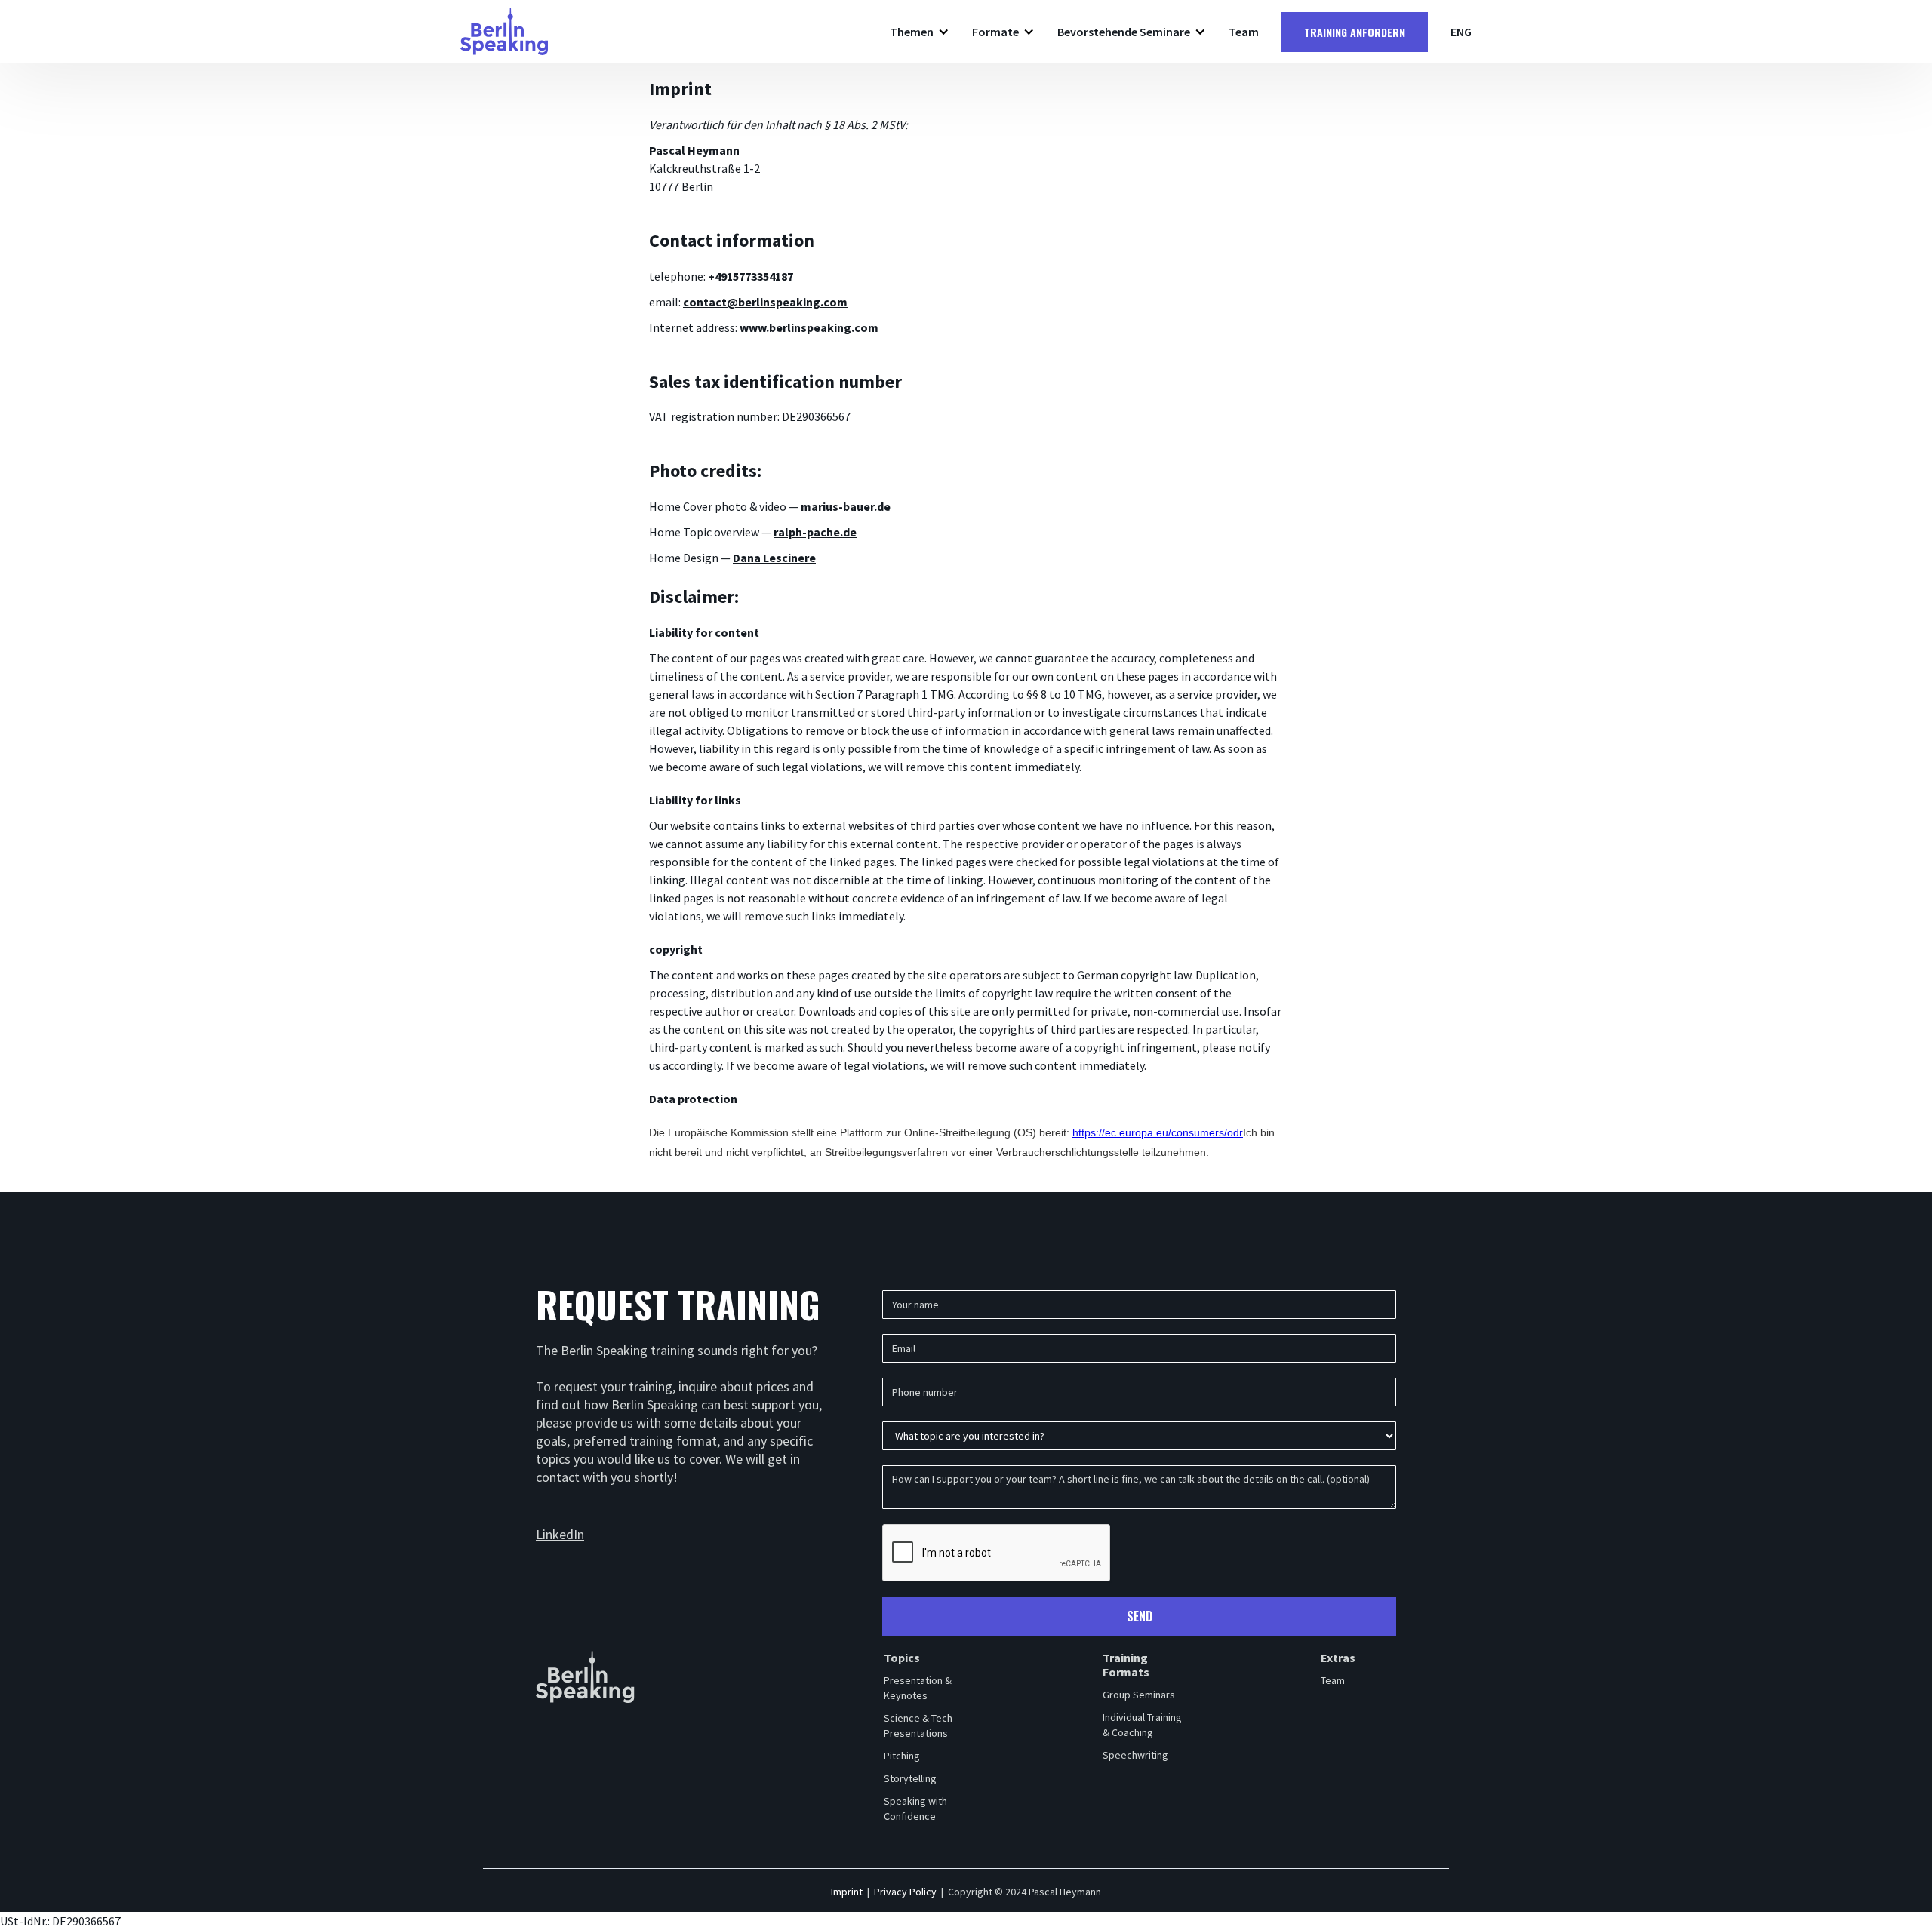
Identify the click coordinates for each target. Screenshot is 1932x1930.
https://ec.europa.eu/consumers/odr (1158, 1132)
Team (1244, 32)
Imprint (847, 1892)
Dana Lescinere (774, 558)
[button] (920, 32)
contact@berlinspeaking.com (765, 302)
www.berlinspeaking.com (809, 327)
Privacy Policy (905, 1892)
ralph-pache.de (815, 532)
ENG (1461, 32)
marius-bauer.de (846, 506)
